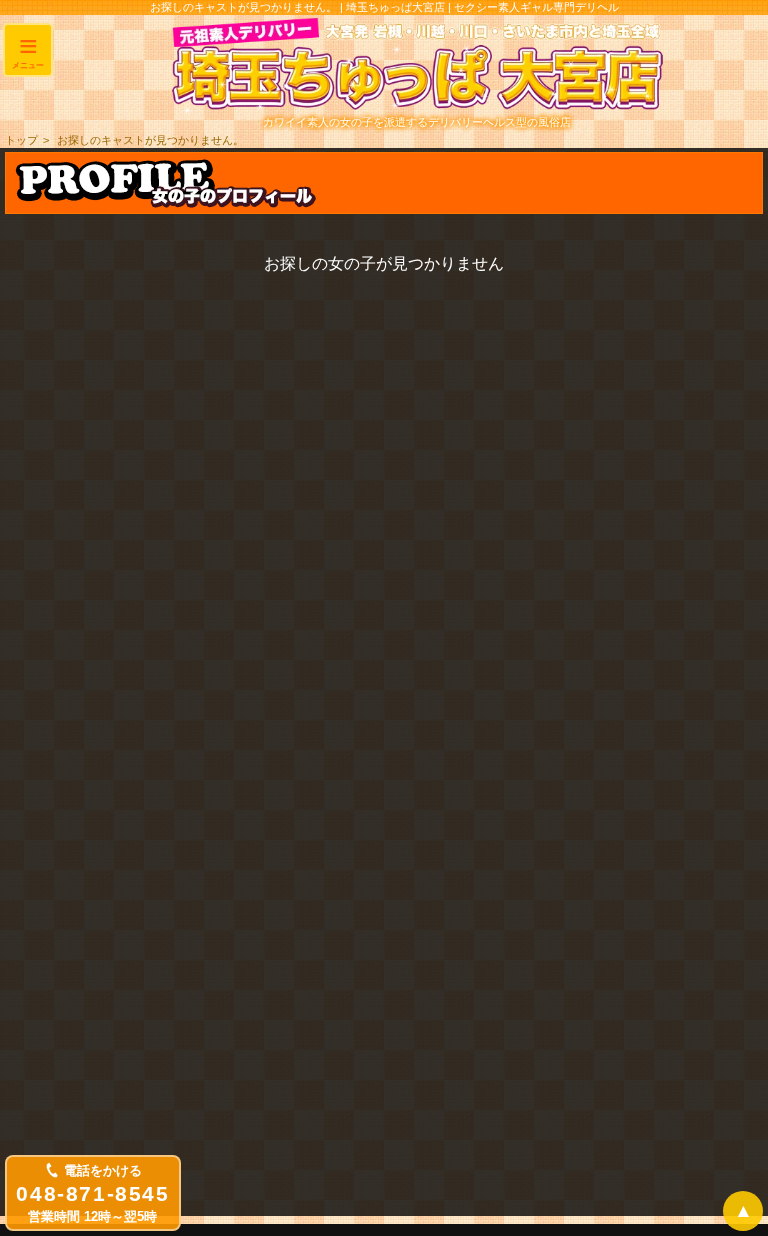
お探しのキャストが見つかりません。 (150, 140)
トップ (21, 140)
